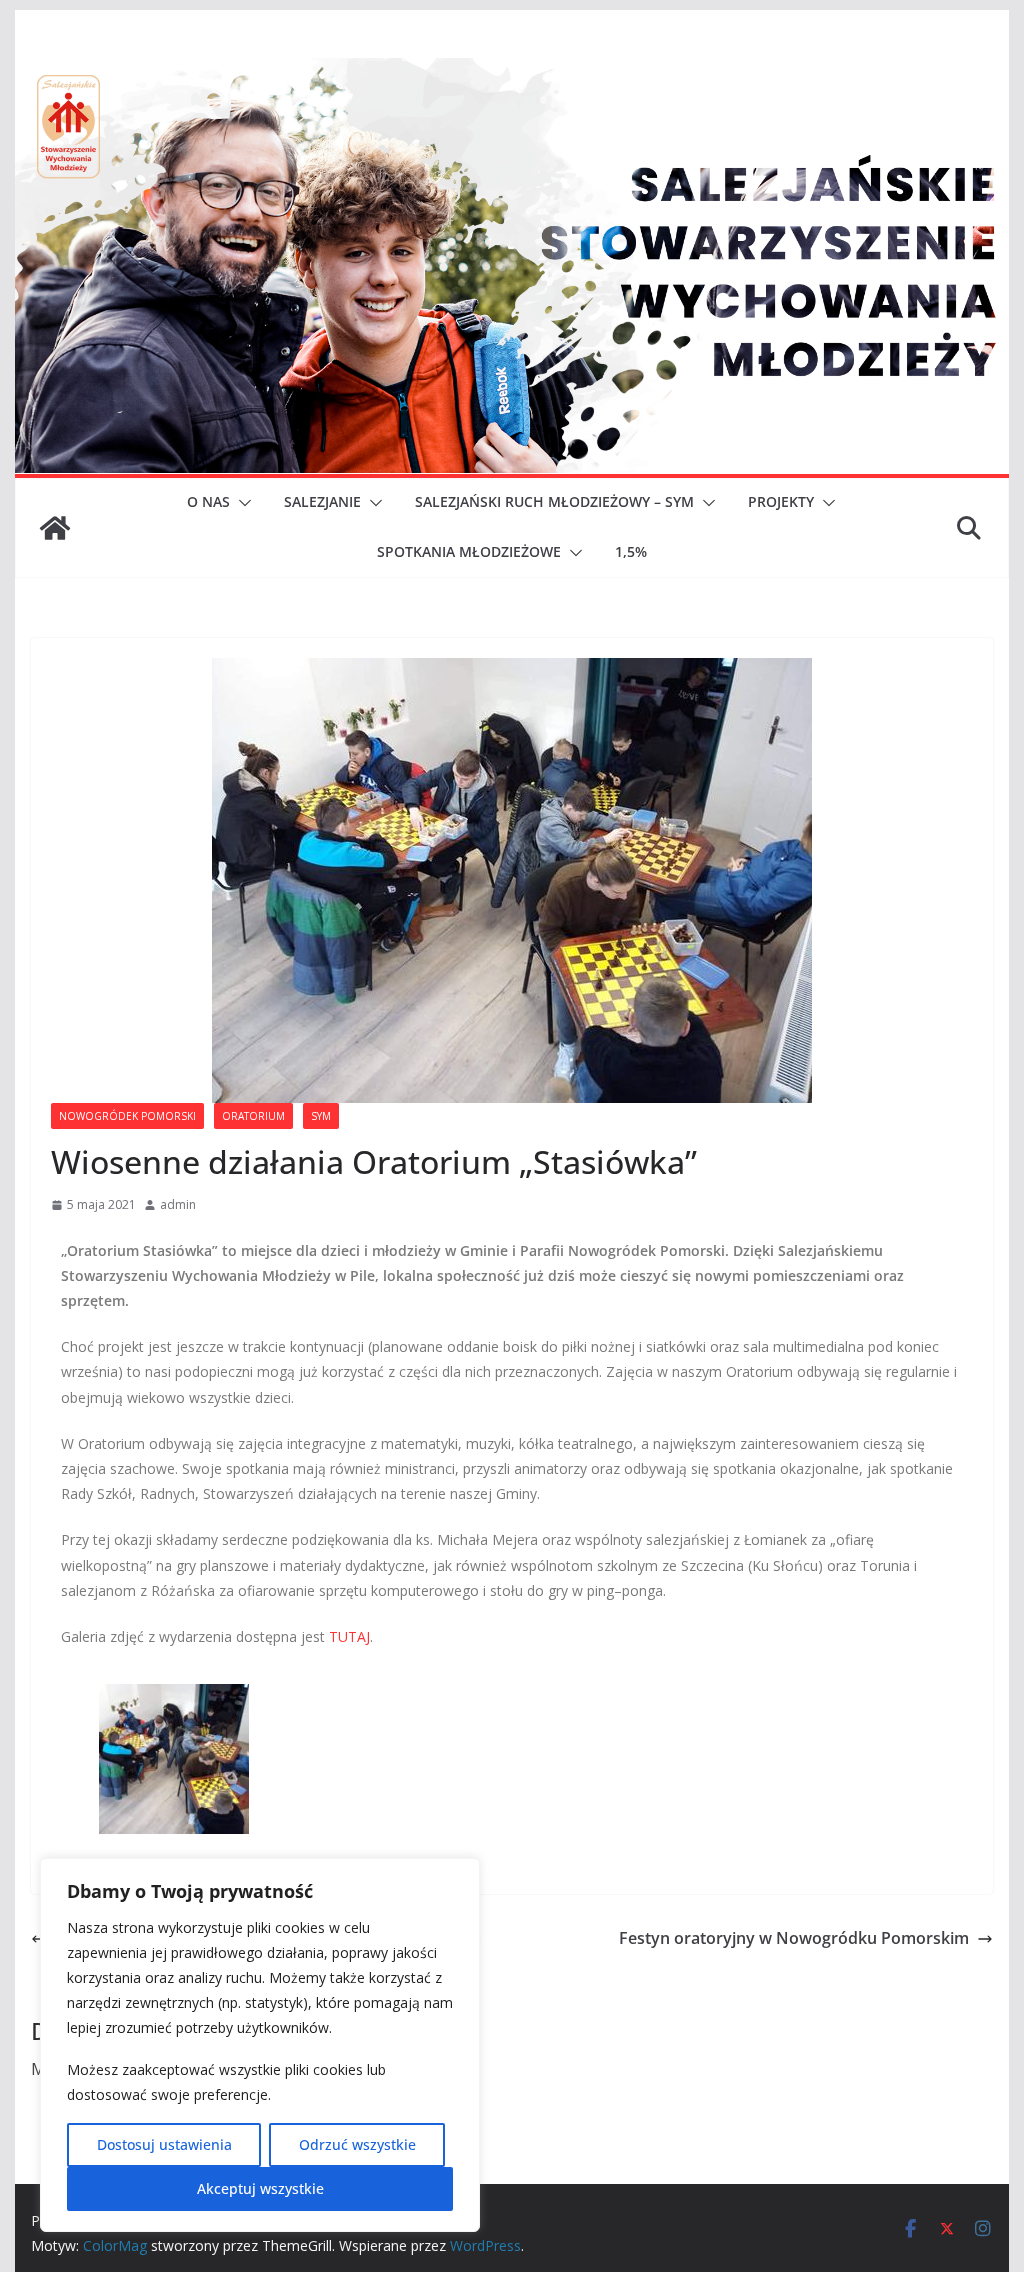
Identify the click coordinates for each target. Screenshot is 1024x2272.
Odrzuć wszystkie (357, 2144)
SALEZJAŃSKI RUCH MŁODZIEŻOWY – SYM (554, 501)
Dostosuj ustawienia (164, 2144)
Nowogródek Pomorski (127, 1116)
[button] (241, 503)
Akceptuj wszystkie (260, 2188)
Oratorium (253, 1116)
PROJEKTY (781, 501)
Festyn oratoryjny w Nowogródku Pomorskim (794, 1938)
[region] (260, 2045)
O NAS (208, 501)
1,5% (631, 551)
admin (178, 1204)
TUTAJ (349, 1636)
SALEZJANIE (322, 501)
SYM (321, 1116)
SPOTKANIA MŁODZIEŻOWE (469, 551)
